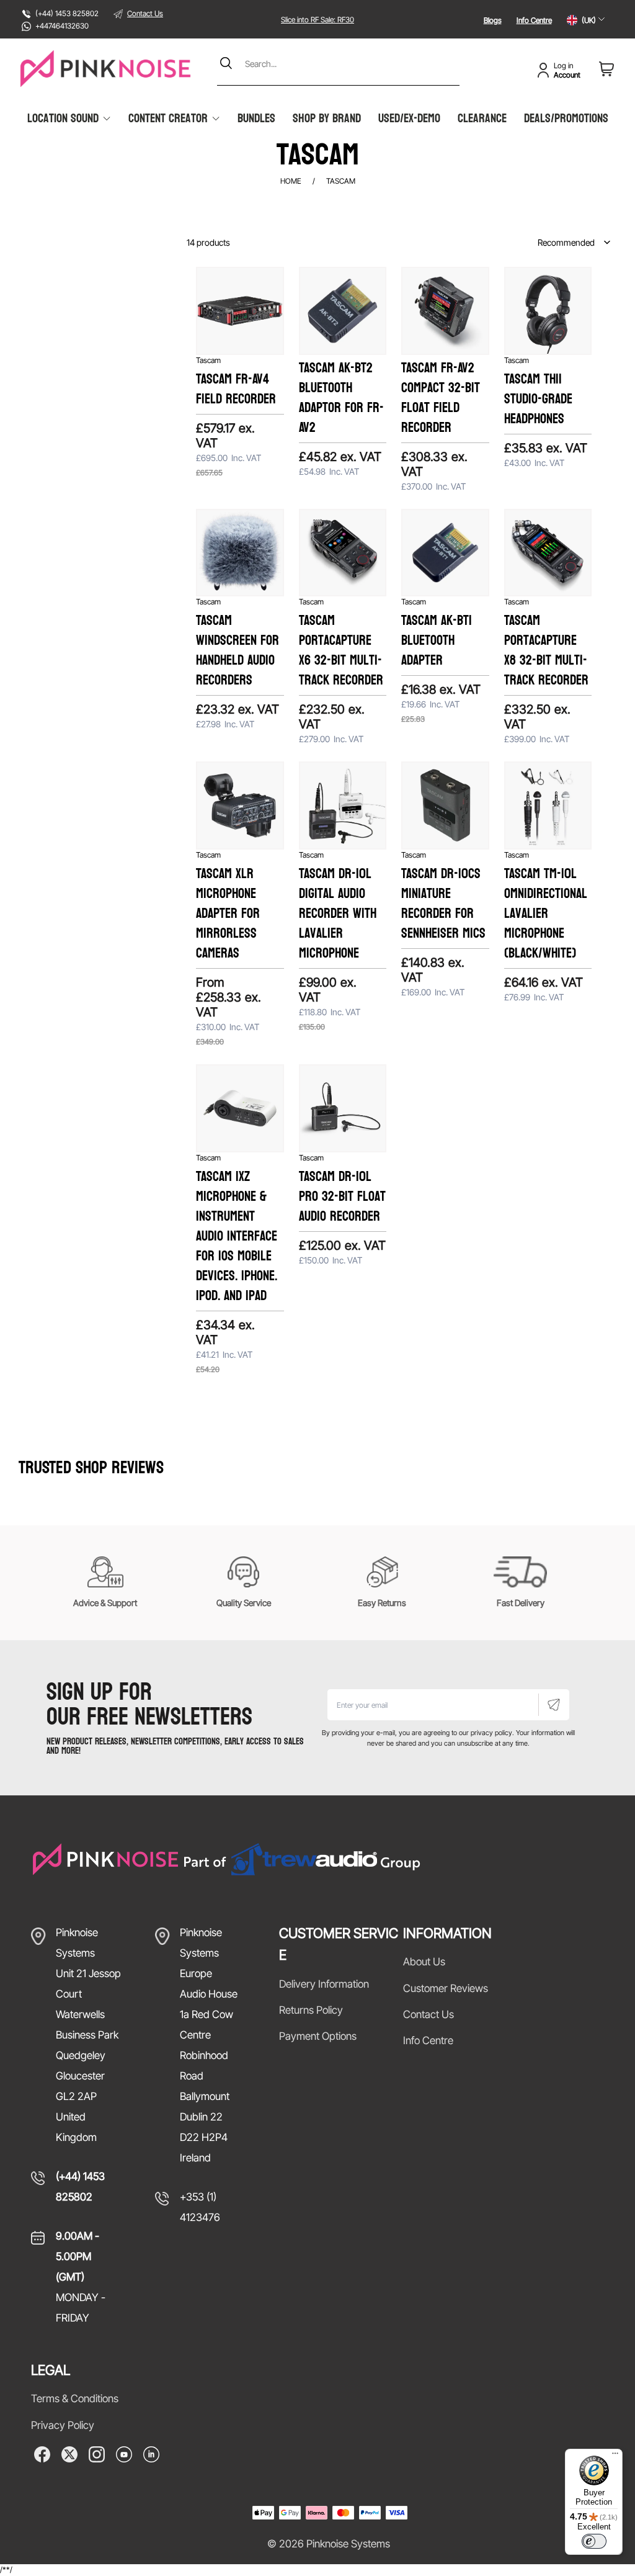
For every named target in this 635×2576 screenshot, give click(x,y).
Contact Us (145, 13)
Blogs (493, 20)
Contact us (429, 2014)
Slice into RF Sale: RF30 (317, 20)
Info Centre (534, 20)
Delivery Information (324, 1984)
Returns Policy (311, 2010)
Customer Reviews (446, 1988)
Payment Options (318, 2036)
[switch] (594, 2541)
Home (291, 181)
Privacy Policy (63, 2425)
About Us (424, 1962)
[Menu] (615, 2456)
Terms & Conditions (75, 2399)
